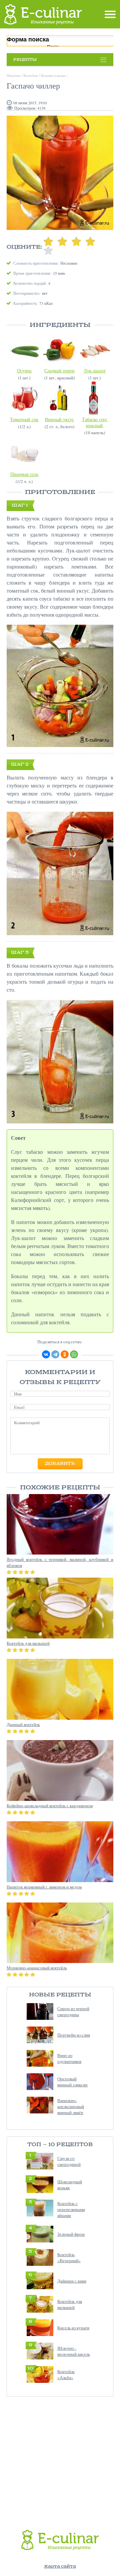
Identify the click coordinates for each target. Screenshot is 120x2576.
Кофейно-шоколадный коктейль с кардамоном (50, 1806)
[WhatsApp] (74, 1354)
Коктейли (31, 75)
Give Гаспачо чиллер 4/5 (90, 241)
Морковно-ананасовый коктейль (37, 1968)
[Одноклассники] (65, 1354)
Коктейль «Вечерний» (69, 2257)
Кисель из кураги (73, 2328)
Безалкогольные (53, 75)
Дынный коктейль (23, 1724)
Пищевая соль (24, 474)
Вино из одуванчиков (69, 2058)
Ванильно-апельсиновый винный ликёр (71, 2106)
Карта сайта (60, 2566)
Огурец (24, 371)
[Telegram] (55, 1354)
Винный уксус (59, 419)
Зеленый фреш (71, 2234)
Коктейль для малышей (70, 2304)
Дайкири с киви (72, 2281)
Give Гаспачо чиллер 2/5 (62, 241)
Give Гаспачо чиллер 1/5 (48, 241)
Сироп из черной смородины (73, 2011)
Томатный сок (24, 419)
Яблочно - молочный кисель (74, 2351)
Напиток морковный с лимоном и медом (44, 1887)
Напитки (13, 75)
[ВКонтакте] (46, 1354)
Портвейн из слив (74, 2035)
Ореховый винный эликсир (72, 2082)
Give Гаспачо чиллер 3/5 (76, 241)
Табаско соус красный (95, 422)
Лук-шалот (95, 371)
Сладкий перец (59, 371)
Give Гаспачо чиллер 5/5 (48, 251)
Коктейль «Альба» (66, 2374)
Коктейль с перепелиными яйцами (71, 2209)
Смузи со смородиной (69, 2161)
